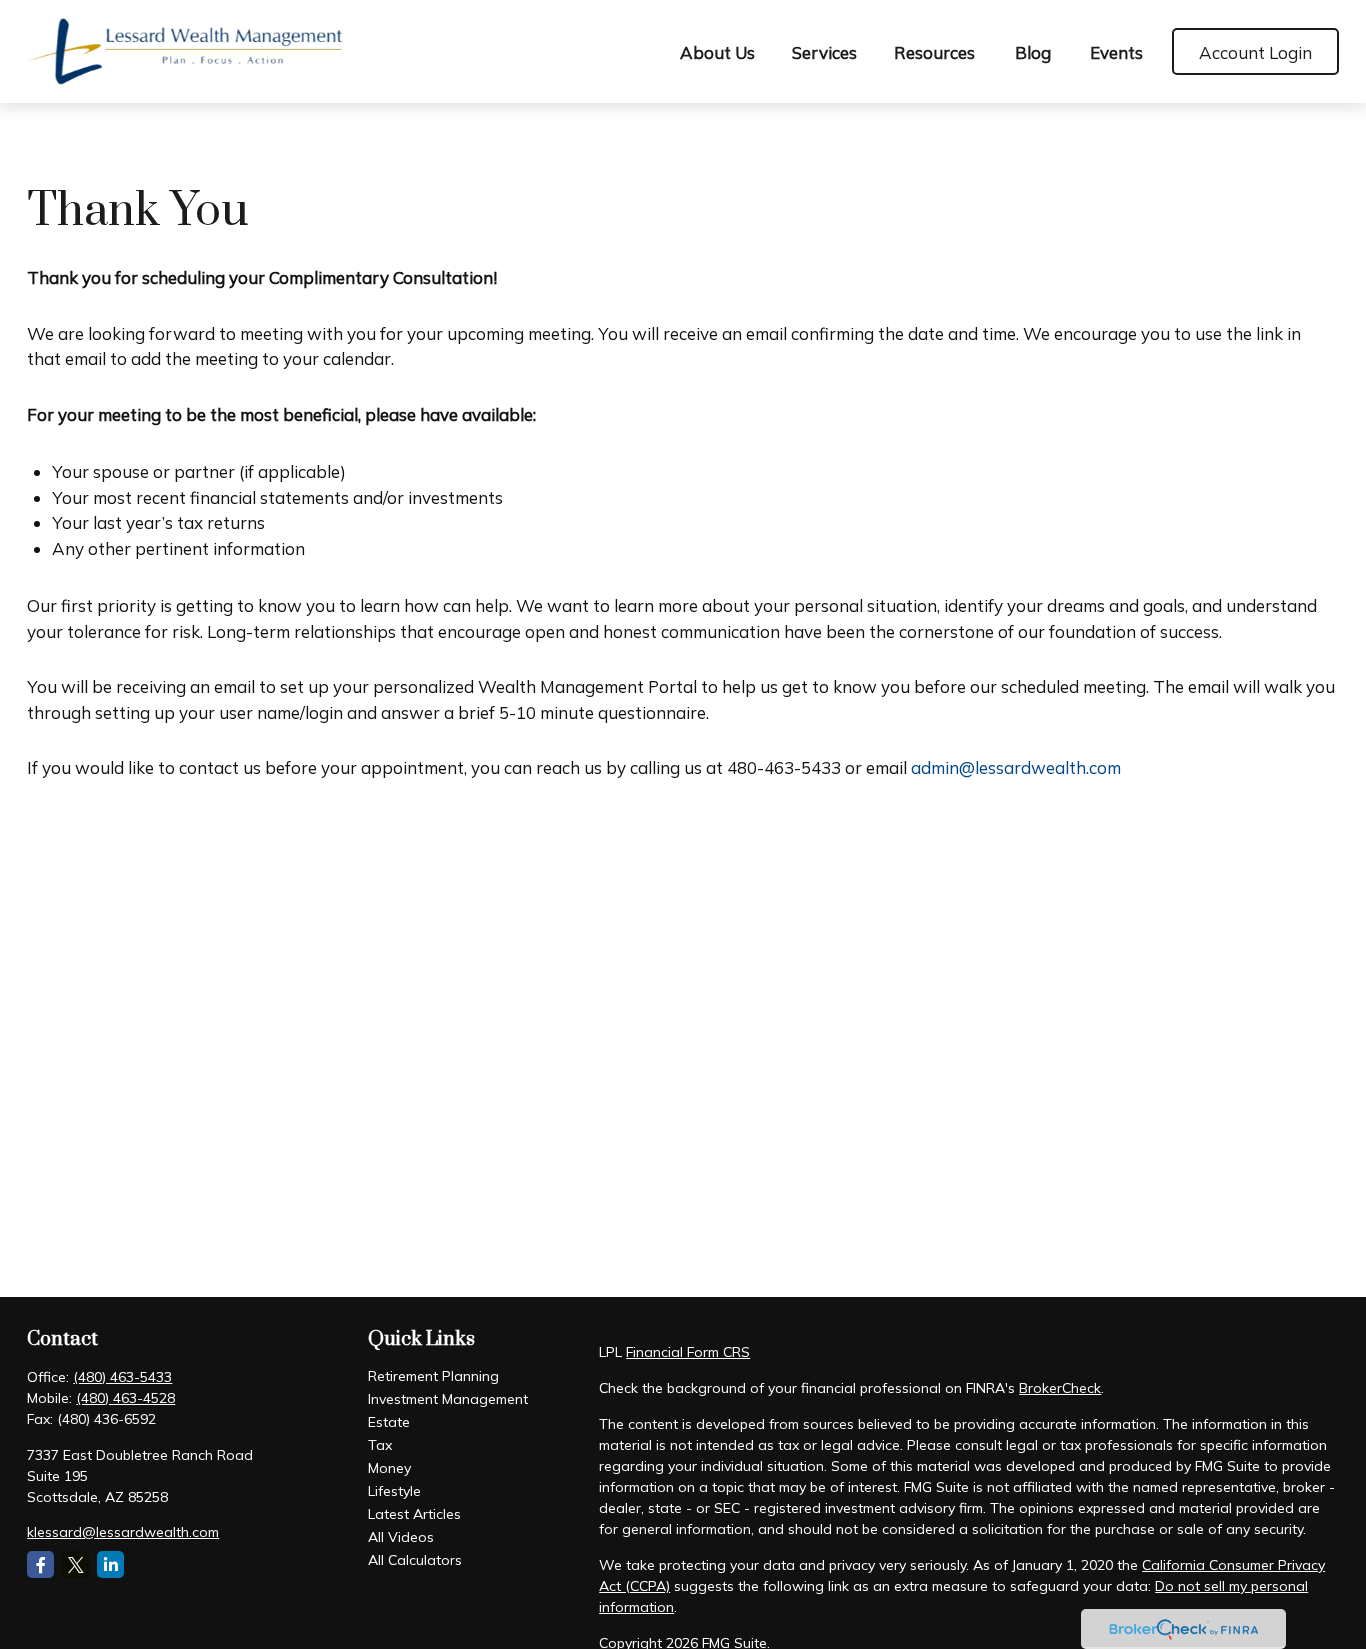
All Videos (401, 1537)
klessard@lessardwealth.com (123, 1532)
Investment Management (448, 1399)
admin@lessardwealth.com (1016, 767)
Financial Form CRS (688, 1352)
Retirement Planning (433, 1376)
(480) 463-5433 (122, 1377)
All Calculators (415, 1560)
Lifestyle (394, 1491)
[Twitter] (75, 1564)
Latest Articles (414, 1514)
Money (389, 1468)
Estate (389, 1422)
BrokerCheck (1060, 1388)
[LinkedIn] (110, 1564)
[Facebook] (40, 1564)
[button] (718, 51)
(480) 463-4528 (125, 1398)
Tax (380, 1445)
